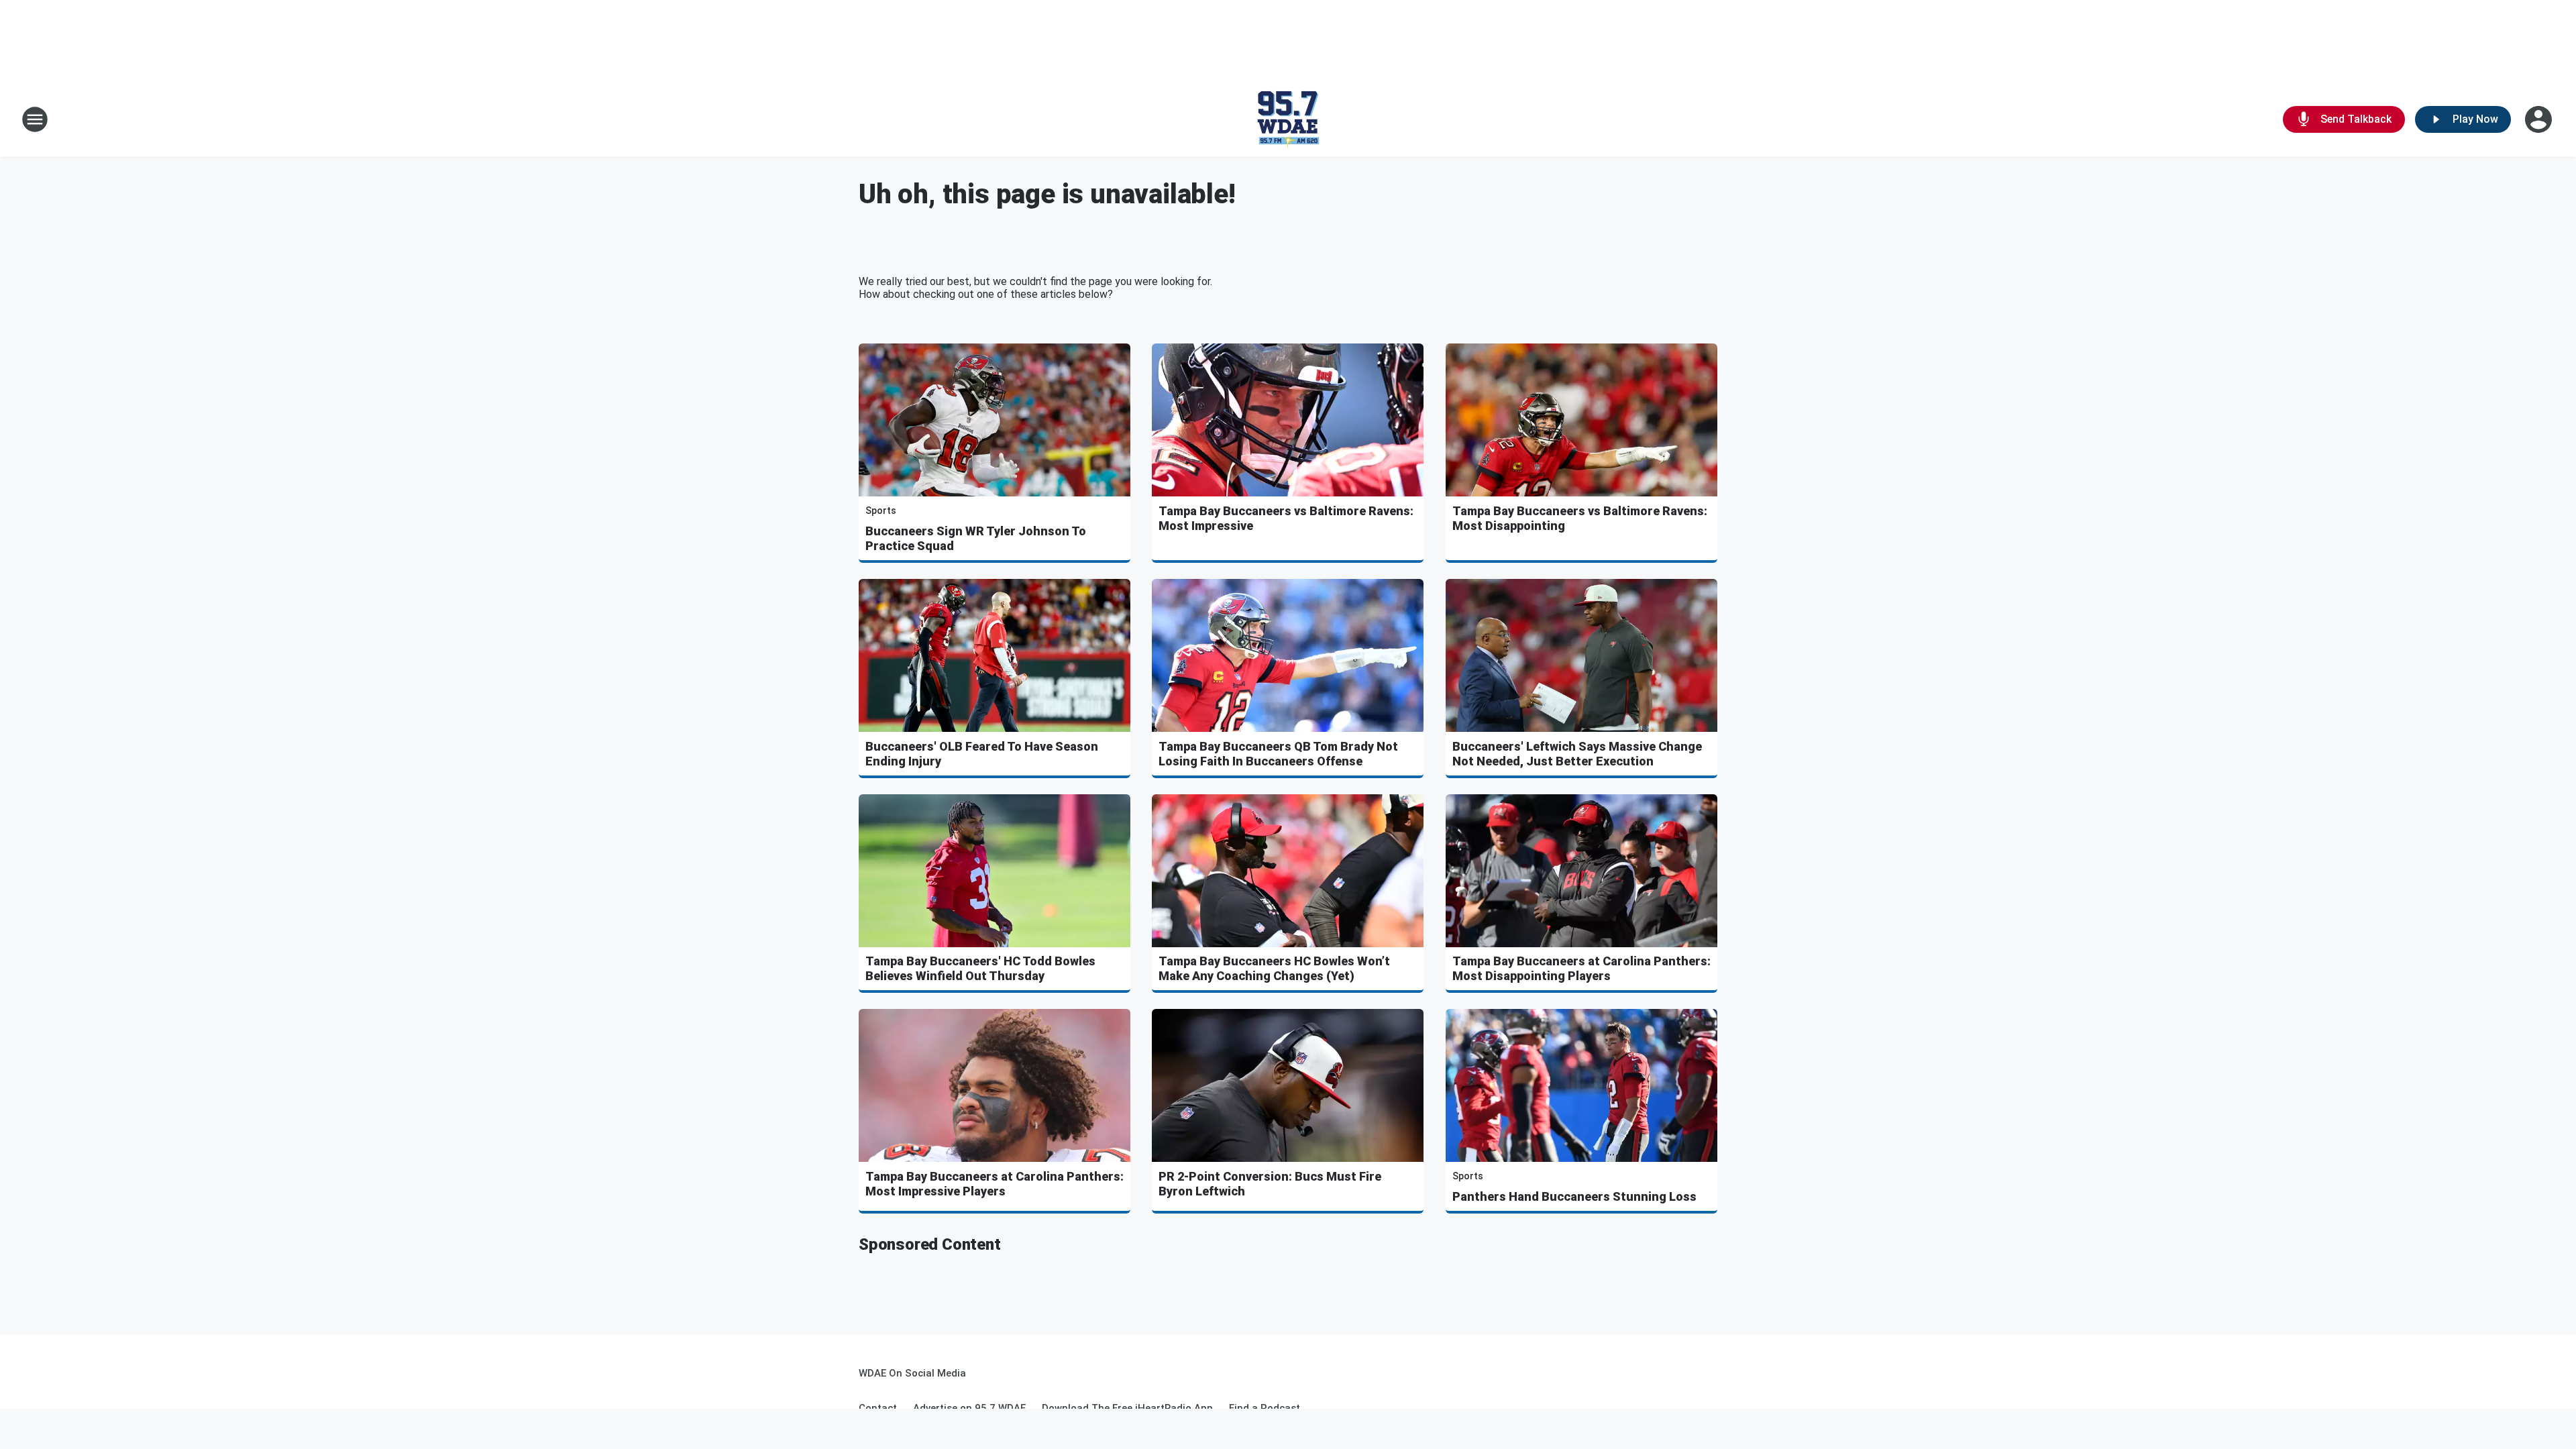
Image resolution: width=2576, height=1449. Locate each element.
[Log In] (2540, 119)
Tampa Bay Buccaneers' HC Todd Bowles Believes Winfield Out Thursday (980, 968)
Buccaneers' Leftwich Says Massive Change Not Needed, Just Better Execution (1577, 754)
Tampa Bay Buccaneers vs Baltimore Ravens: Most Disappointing (1580, 518)
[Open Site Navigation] (35, 119)
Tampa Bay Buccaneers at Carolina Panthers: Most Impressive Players (995, 1184)
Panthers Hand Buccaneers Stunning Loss (1574, 1196)
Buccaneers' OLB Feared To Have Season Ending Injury (982, 754)
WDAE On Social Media (912, 1373)
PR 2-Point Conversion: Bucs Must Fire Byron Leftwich (1270, 1184)
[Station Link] (1288, 119)
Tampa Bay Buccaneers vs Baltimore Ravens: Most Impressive (1286, 518)
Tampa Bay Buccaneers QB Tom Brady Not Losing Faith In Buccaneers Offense (1278, 754)
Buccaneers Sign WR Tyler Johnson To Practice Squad (976, 538)
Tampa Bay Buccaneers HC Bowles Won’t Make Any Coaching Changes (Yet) (1274, 968)
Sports (881, 511)
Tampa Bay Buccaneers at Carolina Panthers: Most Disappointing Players (1581, 968)
